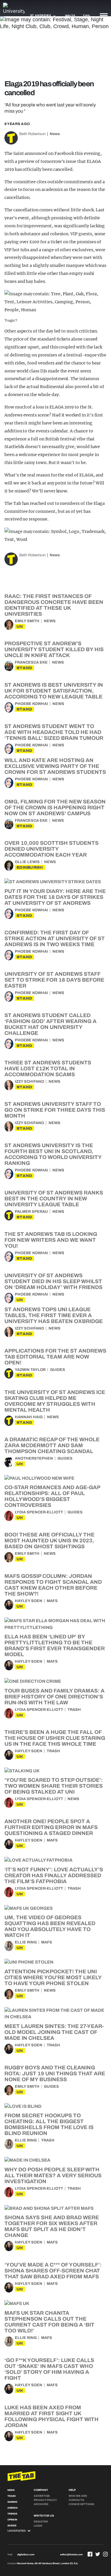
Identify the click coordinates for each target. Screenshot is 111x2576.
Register (41, 2522)
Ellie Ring (26, 1942)
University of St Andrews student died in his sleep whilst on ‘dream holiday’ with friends (53, 1281)
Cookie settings (81, 2504)
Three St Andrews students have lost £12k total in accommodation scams (48, 1069)
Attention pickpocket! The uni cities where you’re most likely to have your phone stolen (53, 1977)
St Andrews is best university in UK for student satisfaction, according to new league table (54, 691)
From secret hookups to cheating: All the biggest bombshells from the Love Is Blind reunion (49, 2124)
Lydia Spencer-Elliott (39, 1512)
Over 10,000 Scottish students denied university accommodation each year (52, 849)
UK (20, 626)
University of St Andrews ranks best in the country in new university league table (54, 1199)
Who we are (78, 2496)
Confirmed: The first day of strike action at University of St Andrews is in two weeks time (55, 938)
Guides (58, 1370)
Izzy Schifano (29, 1082)
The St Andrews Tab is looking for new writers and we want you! (51, 1240)
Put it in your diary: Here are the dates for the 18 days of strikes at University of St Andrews (55, 897)
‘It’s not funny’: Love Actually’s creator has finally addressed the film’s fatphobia (54, 1875)
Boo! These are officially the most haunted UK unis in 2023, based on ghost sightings (49, 1541)
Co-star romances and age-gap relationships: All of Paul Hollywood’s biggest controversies (52, 1496)
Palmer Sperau (31, 1212)
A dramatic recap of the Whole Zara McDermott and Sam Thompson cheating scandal (52, 1445)
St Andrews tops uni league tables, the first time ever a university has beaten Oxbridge (54, 1315)
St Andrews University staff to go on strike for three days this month (55, 1110)
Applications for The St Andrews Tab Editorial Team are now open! (55, 1357)
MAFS (52, 1601)
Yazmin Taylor (30, 1370)
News (55, 134)
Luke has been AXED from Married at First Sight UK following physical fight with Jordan (52, 2416)
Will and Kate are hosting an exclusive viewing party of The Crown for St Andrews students (55, 766)
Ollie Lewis (27, 862)
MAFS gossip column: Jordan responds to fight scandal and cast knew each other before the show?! (53, 1585)
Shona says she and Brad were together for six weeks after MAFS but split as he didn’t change (52, 2226)
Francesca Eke (31, 662)
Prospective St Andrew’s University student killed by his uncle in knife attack (54, 649)
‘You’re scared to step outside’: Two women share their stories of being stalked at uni (54, 1786)
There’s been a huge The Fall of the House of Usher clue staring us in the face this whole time (55, 1738)
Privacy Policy (45, 2500)
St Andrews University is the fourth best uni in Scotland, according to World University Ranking (53, 1154)
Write (70, 16)
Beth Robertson (32, 134)
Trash (74, 1710)
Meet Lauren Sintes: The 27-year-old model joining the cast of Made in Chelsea (54, 2032)
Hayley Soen (29, 1601)
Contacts (76, 2500)
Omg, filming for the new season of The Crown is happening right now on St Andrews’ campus (55, 808)
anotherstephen (34, 1458)
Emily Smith (27, 621)
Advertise (42, 2496)
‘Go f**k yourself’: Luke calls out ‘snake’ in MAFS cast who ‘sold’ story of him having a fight (49, 2369)
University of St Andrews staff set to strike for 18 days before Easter (54, 980)
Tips (86, 16)
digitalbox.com (26, 2555)
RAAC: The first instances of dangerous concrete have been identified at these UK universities (54, 605)
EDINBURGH (30, 867)
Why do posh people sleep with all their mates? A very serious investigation (53, 2175)
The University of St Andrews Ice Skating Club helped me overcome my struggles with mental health (55, 1401)
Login (38, 2526)
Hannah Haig (29, 1417)
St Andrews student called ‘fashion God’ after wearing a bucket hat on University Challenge (50, 1024)
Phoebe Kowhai (31, 704)
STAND (24, 668)
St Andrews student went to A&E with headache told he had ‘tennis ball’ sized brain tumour (54, 732)
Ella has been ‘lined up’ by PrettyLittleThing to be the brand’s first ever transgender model (55, 1646)
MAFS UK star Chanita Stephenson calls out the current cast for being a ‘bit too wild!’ (49, 2322)
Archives (41, 2504)
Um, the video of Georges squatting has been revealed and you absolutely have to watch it (50, 1926)
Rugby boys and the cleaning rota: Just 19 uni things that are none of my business (55, 2074)
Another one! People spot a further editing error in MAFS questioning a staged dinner (51, 1827)
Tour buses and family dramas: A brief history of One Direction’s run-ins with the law (54, 1697)
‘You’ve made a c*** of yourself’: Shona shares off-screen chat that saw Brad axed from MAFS (53, 2271)
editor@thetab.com (71, 2555)
